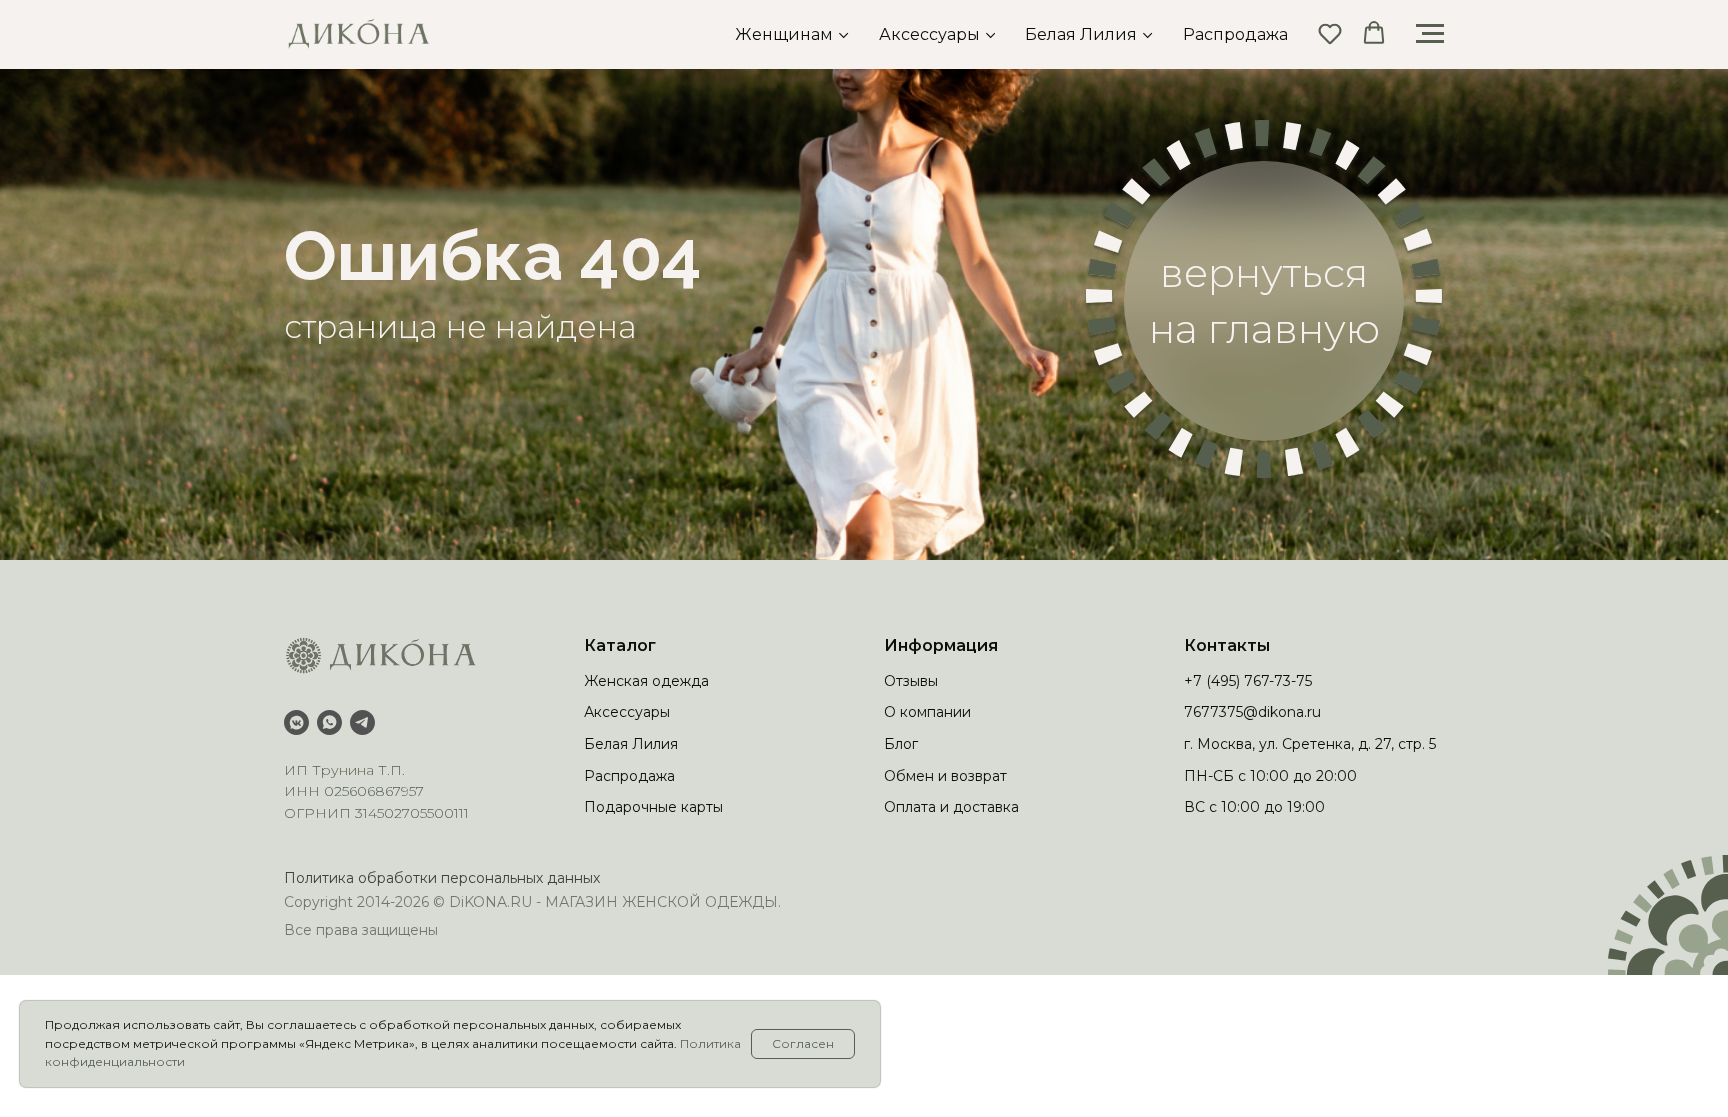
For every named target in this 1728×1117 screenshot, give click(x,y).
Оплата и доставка (951, 807)
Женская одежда (646, 681)
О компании (927, 712)
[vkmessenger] (296, 722)
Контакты (1227, 645)
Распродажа (1235, 34)
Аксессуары (929, 34)
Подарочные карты (653, 807)
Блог (901, 744)
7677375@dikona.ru (1252, 712)
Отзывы (911, 681)
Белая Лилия (1081, 34)
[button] (1330, 33)
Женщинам (784, 34)
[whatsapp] (329, 722)
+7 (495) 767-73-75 (1248, 681)
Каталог (620, 645)
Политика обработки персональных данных (442, 878)
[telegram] (362, 722)
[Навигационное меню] (1430, 34)
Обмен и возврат (945, 776)
